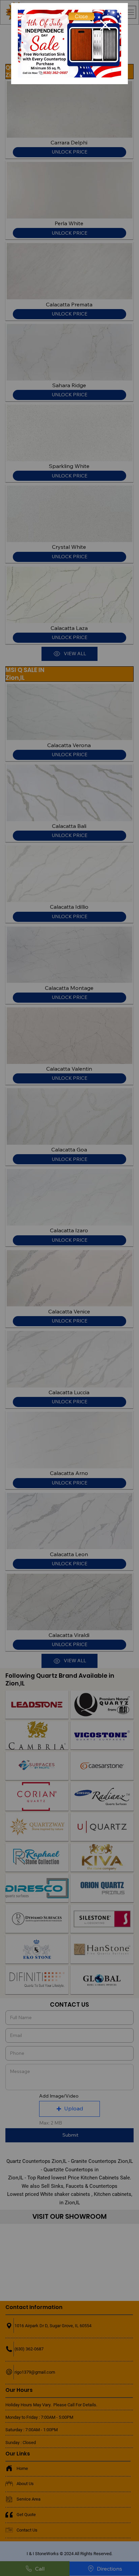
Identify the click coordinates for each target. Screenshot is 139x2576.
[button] (81, 16)
